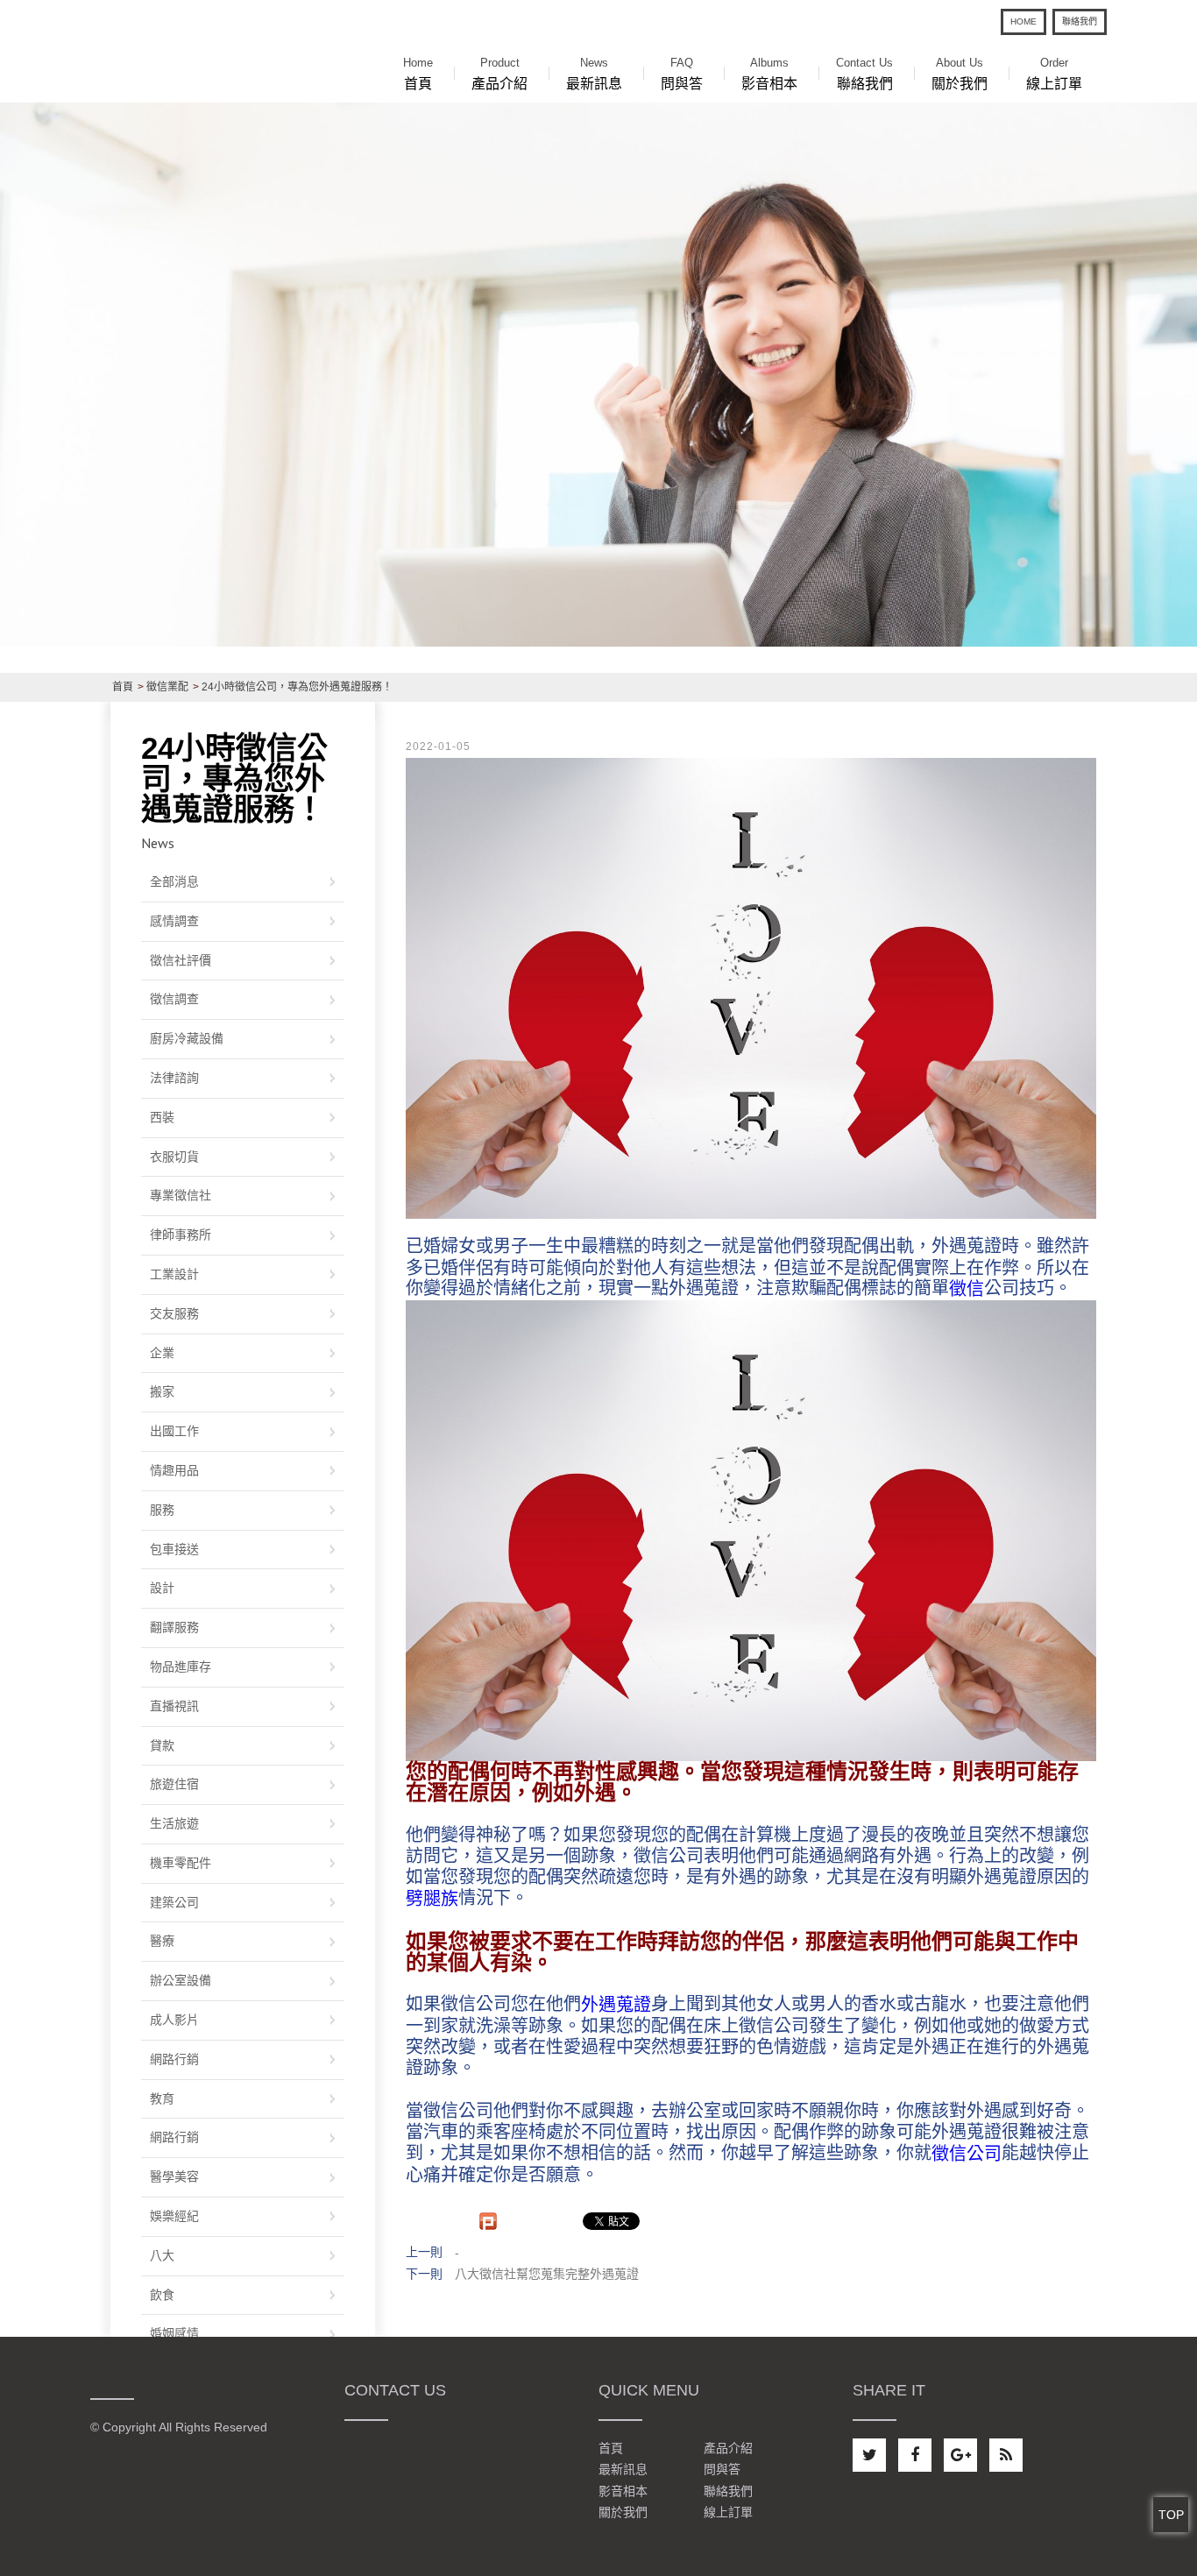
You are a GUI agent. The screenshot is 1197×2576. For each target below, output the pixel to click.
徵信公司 (967, 2154)
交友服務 (174, 1313)
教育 (162, 2098)
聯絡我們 (1080, 21)
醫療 (162, 1941)
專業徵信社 (181, 1195)
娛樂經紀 (174, 2216)
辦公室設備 (181, 1980)
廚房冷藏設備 (187, 1038)
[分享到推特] (869, 2455)
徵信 (967, 1289)
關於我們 (960, 74)
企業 (162, 1353)
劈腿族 (432, 1899)
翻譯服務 (174, 1627)
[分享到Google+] (960, 2455)
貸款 (162, 1745)
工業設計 (174, 1274)
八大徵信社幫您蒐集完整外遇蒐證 (547, 2274)
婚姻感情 (174, 2333)
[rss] (1006, 2455)
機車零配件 (181, 1863)
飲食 (162, 2295)
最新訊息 (594, 74)
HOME (1023, 21)
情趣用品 (174, 1470)
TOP (1171, 2515)
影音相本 (769, 74)
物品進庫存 (181, 1667)
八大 (162, 2255)
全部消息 (174, 881)
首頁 (418, 74)
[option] (598, 374)
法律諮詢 (174, 1078)
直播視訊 (174, 1706)
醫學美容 (174, 2176)
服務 (162, 1510)
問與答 (682, 74)
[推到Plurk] (488, 2221)
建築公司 (174, 1902)
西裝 (162, 1117)
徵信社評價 (181, 960)
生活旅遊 (174, 1823)
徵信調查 (174, 999)
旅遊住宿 (174, 1784)
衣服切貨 (174, 1157)
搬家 (162, 1391)
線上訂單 (1054, 74)
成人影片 (174, 2020)
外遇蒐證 (616, 2005)
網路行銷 (174, 2059)
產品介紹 (499, 74)
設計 (162, 1588)
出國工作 (174, 1431)
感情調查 (174, 921)
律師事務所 (181, 1235)
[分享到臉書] (915, 2455)
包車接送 (174, 1549)
